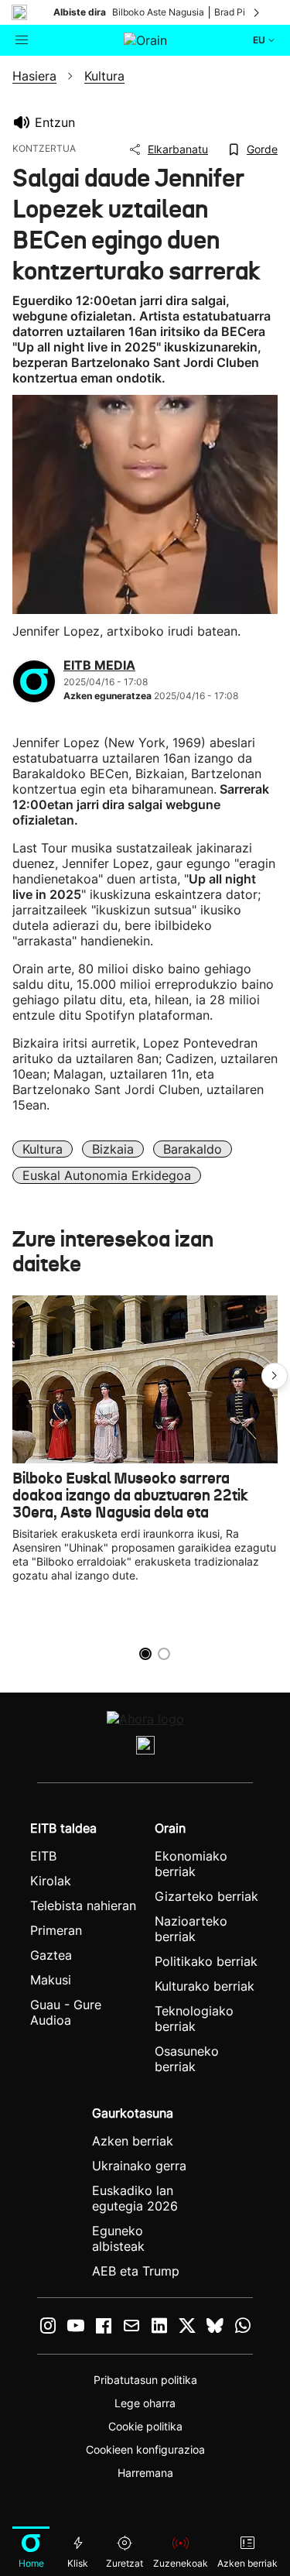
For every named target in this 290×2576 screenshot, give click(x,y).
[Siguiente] (258, 12)
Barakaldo (193, 1149)
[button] (275, 1376)
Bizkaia (113, 1149)
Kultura (43, 1149)
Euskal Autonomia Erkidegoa (107, 1175)
